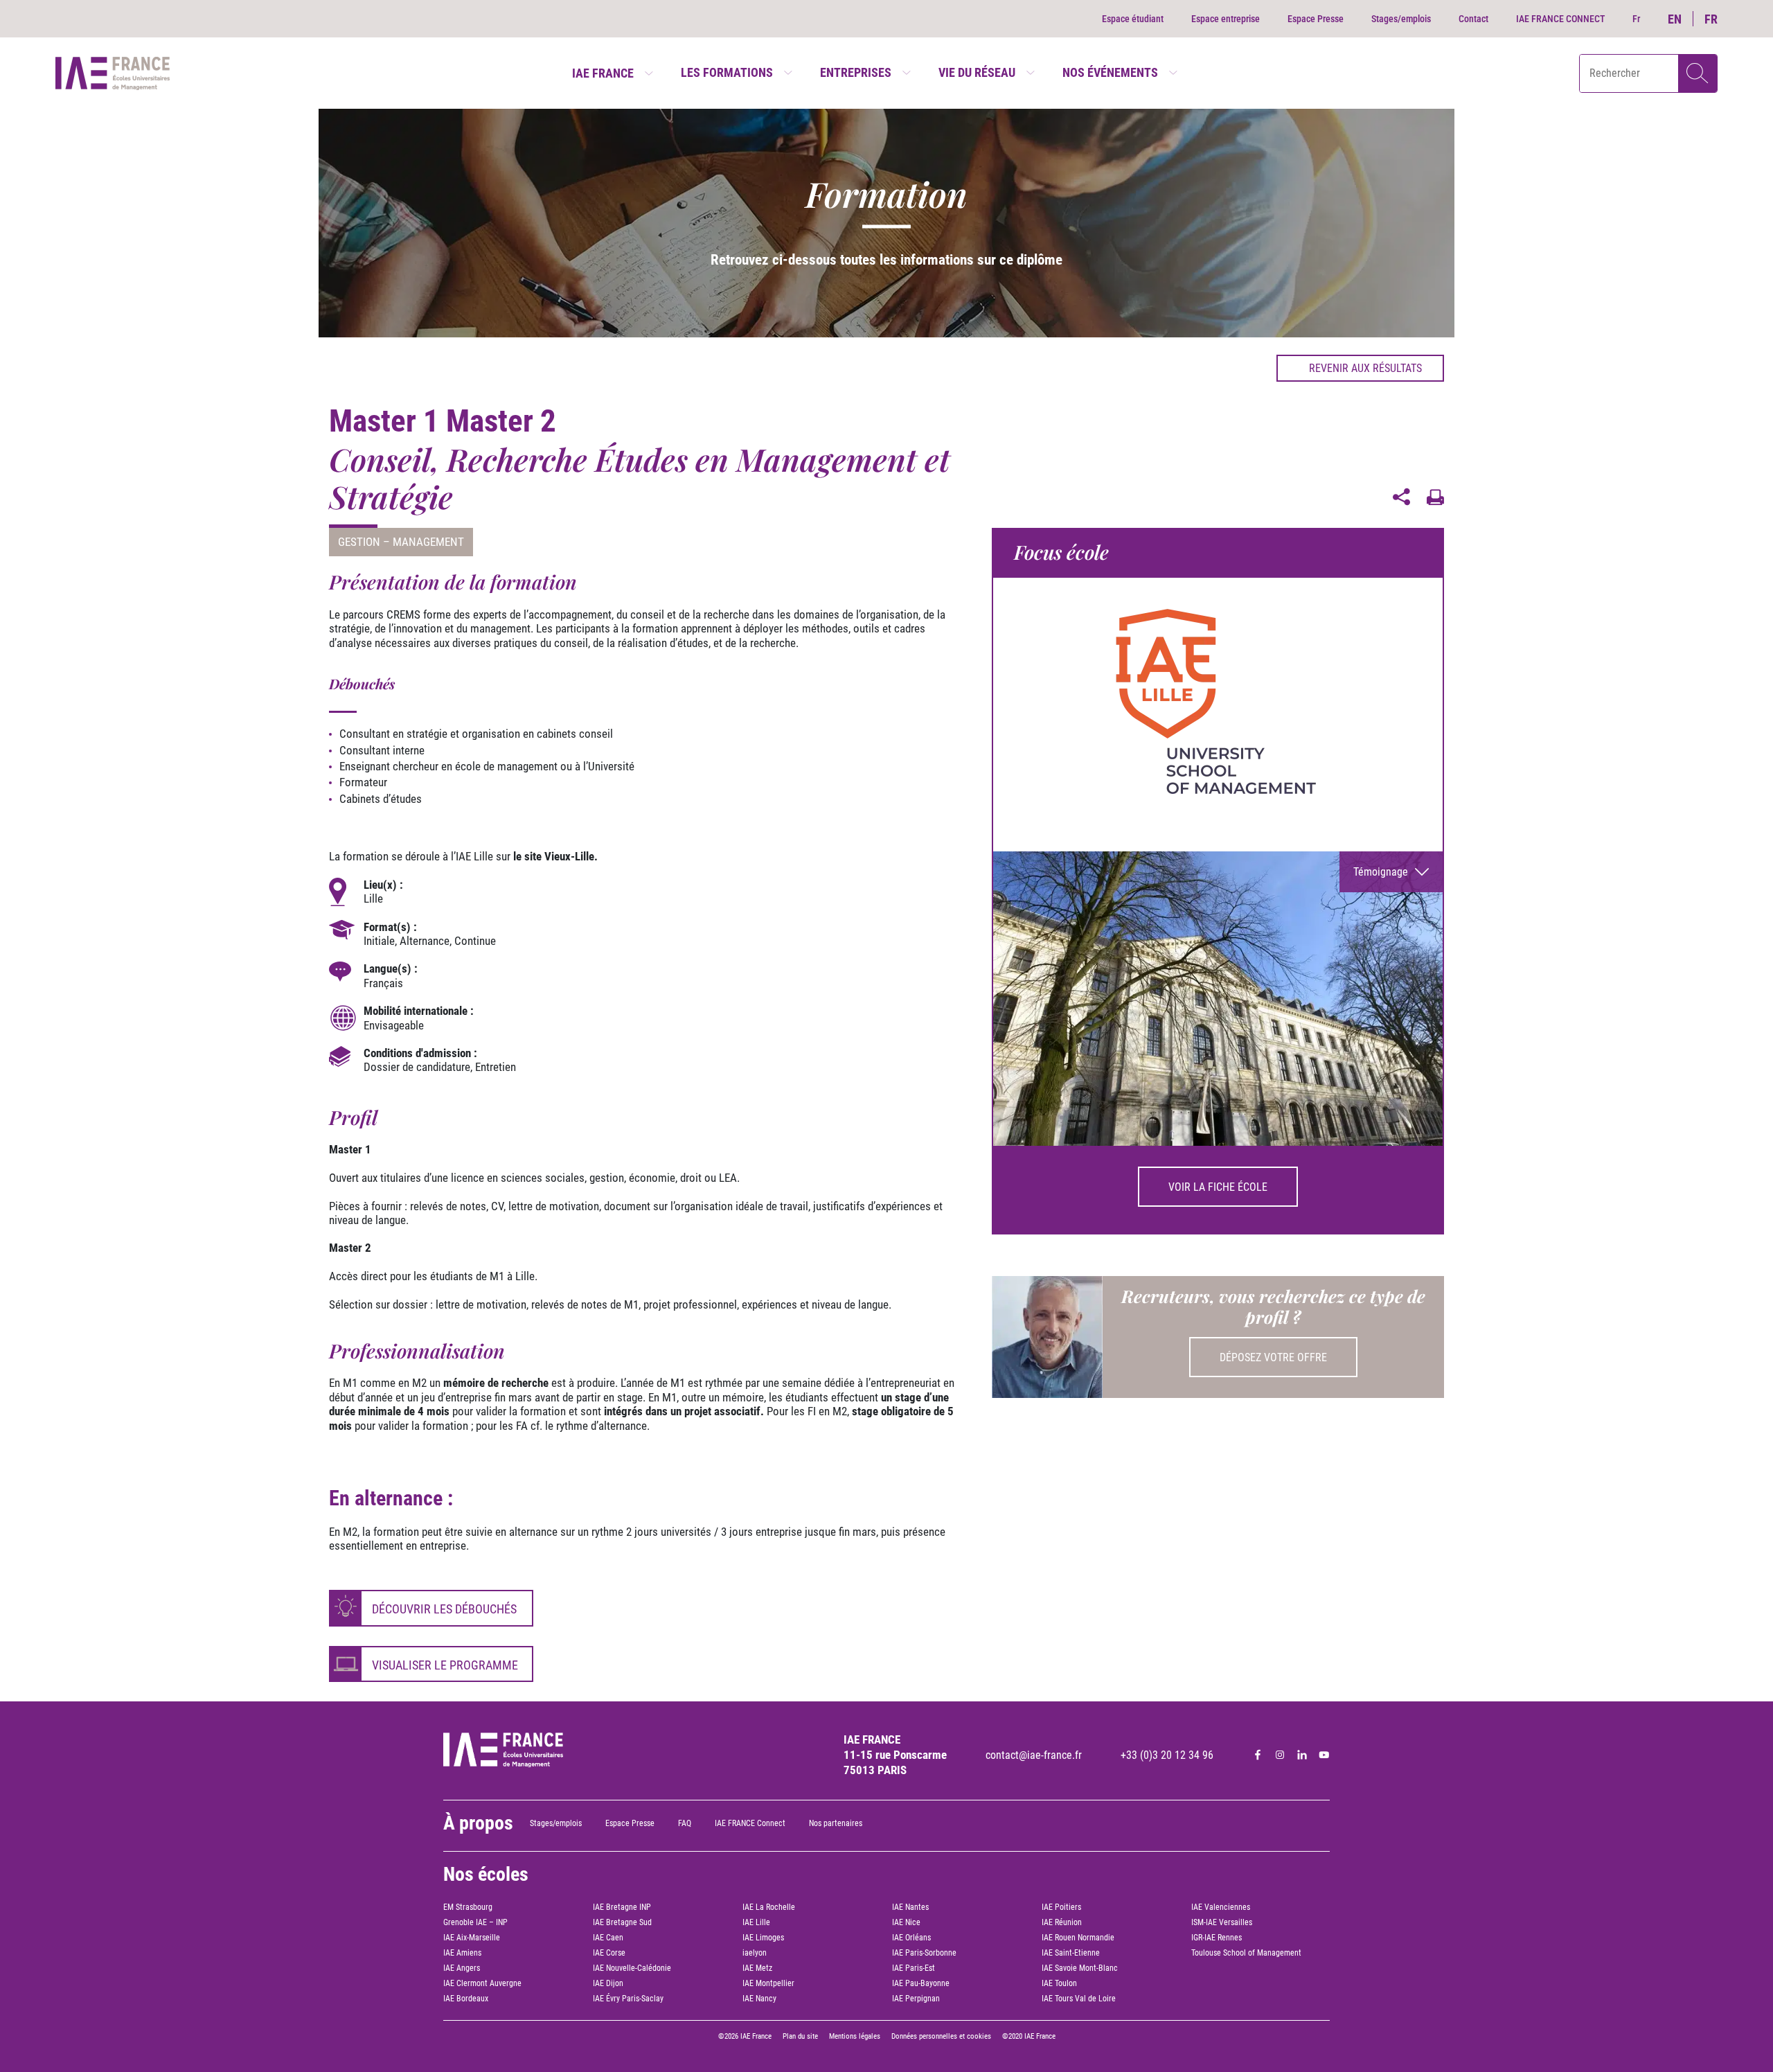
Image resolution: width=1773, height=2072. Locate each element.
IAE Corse (609, 1953)
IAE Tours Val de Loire (1079, 1999)
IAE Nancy (759, 1999)
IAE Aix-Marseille (472, 1938)
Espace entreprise (1226, 19)
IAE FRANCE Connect (750, 1823)
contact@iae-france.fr (1034, 1755)
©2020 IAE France (1029, 2036)
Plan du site (800, 2036)
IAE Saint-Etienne (1071, 1953)
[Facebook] (1258, 1755)
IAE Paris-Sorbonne (924, 1953)
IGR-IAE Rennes (1217, 1938)
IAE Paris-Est (914, 1968)
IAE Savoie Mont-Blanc (1080, 1968)
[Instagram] (1280, 1755)
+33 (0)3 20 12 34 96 (1167, 1755)
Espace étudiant (1133, 19)
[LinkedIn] (1302, 1755)
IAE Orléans (911, 1938)
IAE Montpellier (768, 1983)
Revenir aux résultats (1365, 368)
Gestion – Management (401, 542)
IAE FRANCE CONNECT (1560, 19)
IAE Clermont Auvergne (482, 1983)
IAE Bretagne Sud (622, 1922)
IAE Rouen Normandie (1078, 1938)
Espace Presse (1316, 19)
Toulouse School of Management (1246, 1953)
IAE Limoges (763, 1938)
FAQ (685, 1823)
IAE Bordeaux (466, 1999)
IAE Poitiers (1061, 1907)
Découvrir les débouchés (444, 1609)
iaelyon (755, 1953)
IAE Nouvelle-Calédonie (632, 1968)
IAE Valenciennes (1221, 1907)
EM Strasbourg (468, 1907)
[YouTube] (1324, 1755)
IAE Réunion (1062, 1922)
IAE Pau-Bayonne (921, 1983)
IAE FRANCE (603, 73)
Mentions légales (855, 2036)
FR (1711, 19)
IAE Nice (906, 1922)
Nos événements (1110, 72)
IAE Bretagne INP (622, 1907)
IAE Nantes (910, 1907)
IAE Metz (757, 1968)
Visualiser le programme (445, 1665)
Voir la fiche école (1218, 1187)
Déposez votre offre (1273, 1357)
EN (1675, 19)
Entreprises (856, 72)
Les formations (727, 72)
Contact (1473, 19)
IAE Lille (756, 1922)
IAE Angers (462, 1968)
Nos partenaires (836, 1823)
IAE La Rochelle (769, 1907)
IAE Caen (608, 1938)
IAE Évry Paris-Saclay (628, 1999)
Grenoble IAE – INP (475, 1922)
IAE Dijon (608, 1983)
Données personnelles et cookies (941, 2036)
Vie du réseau (977, 72)
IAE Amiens (462, 1953)
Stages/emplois (1401, 19)
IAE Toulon (1059, 1983)
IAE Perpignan (916, 1999)
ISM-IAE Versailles (1222, 1922)
